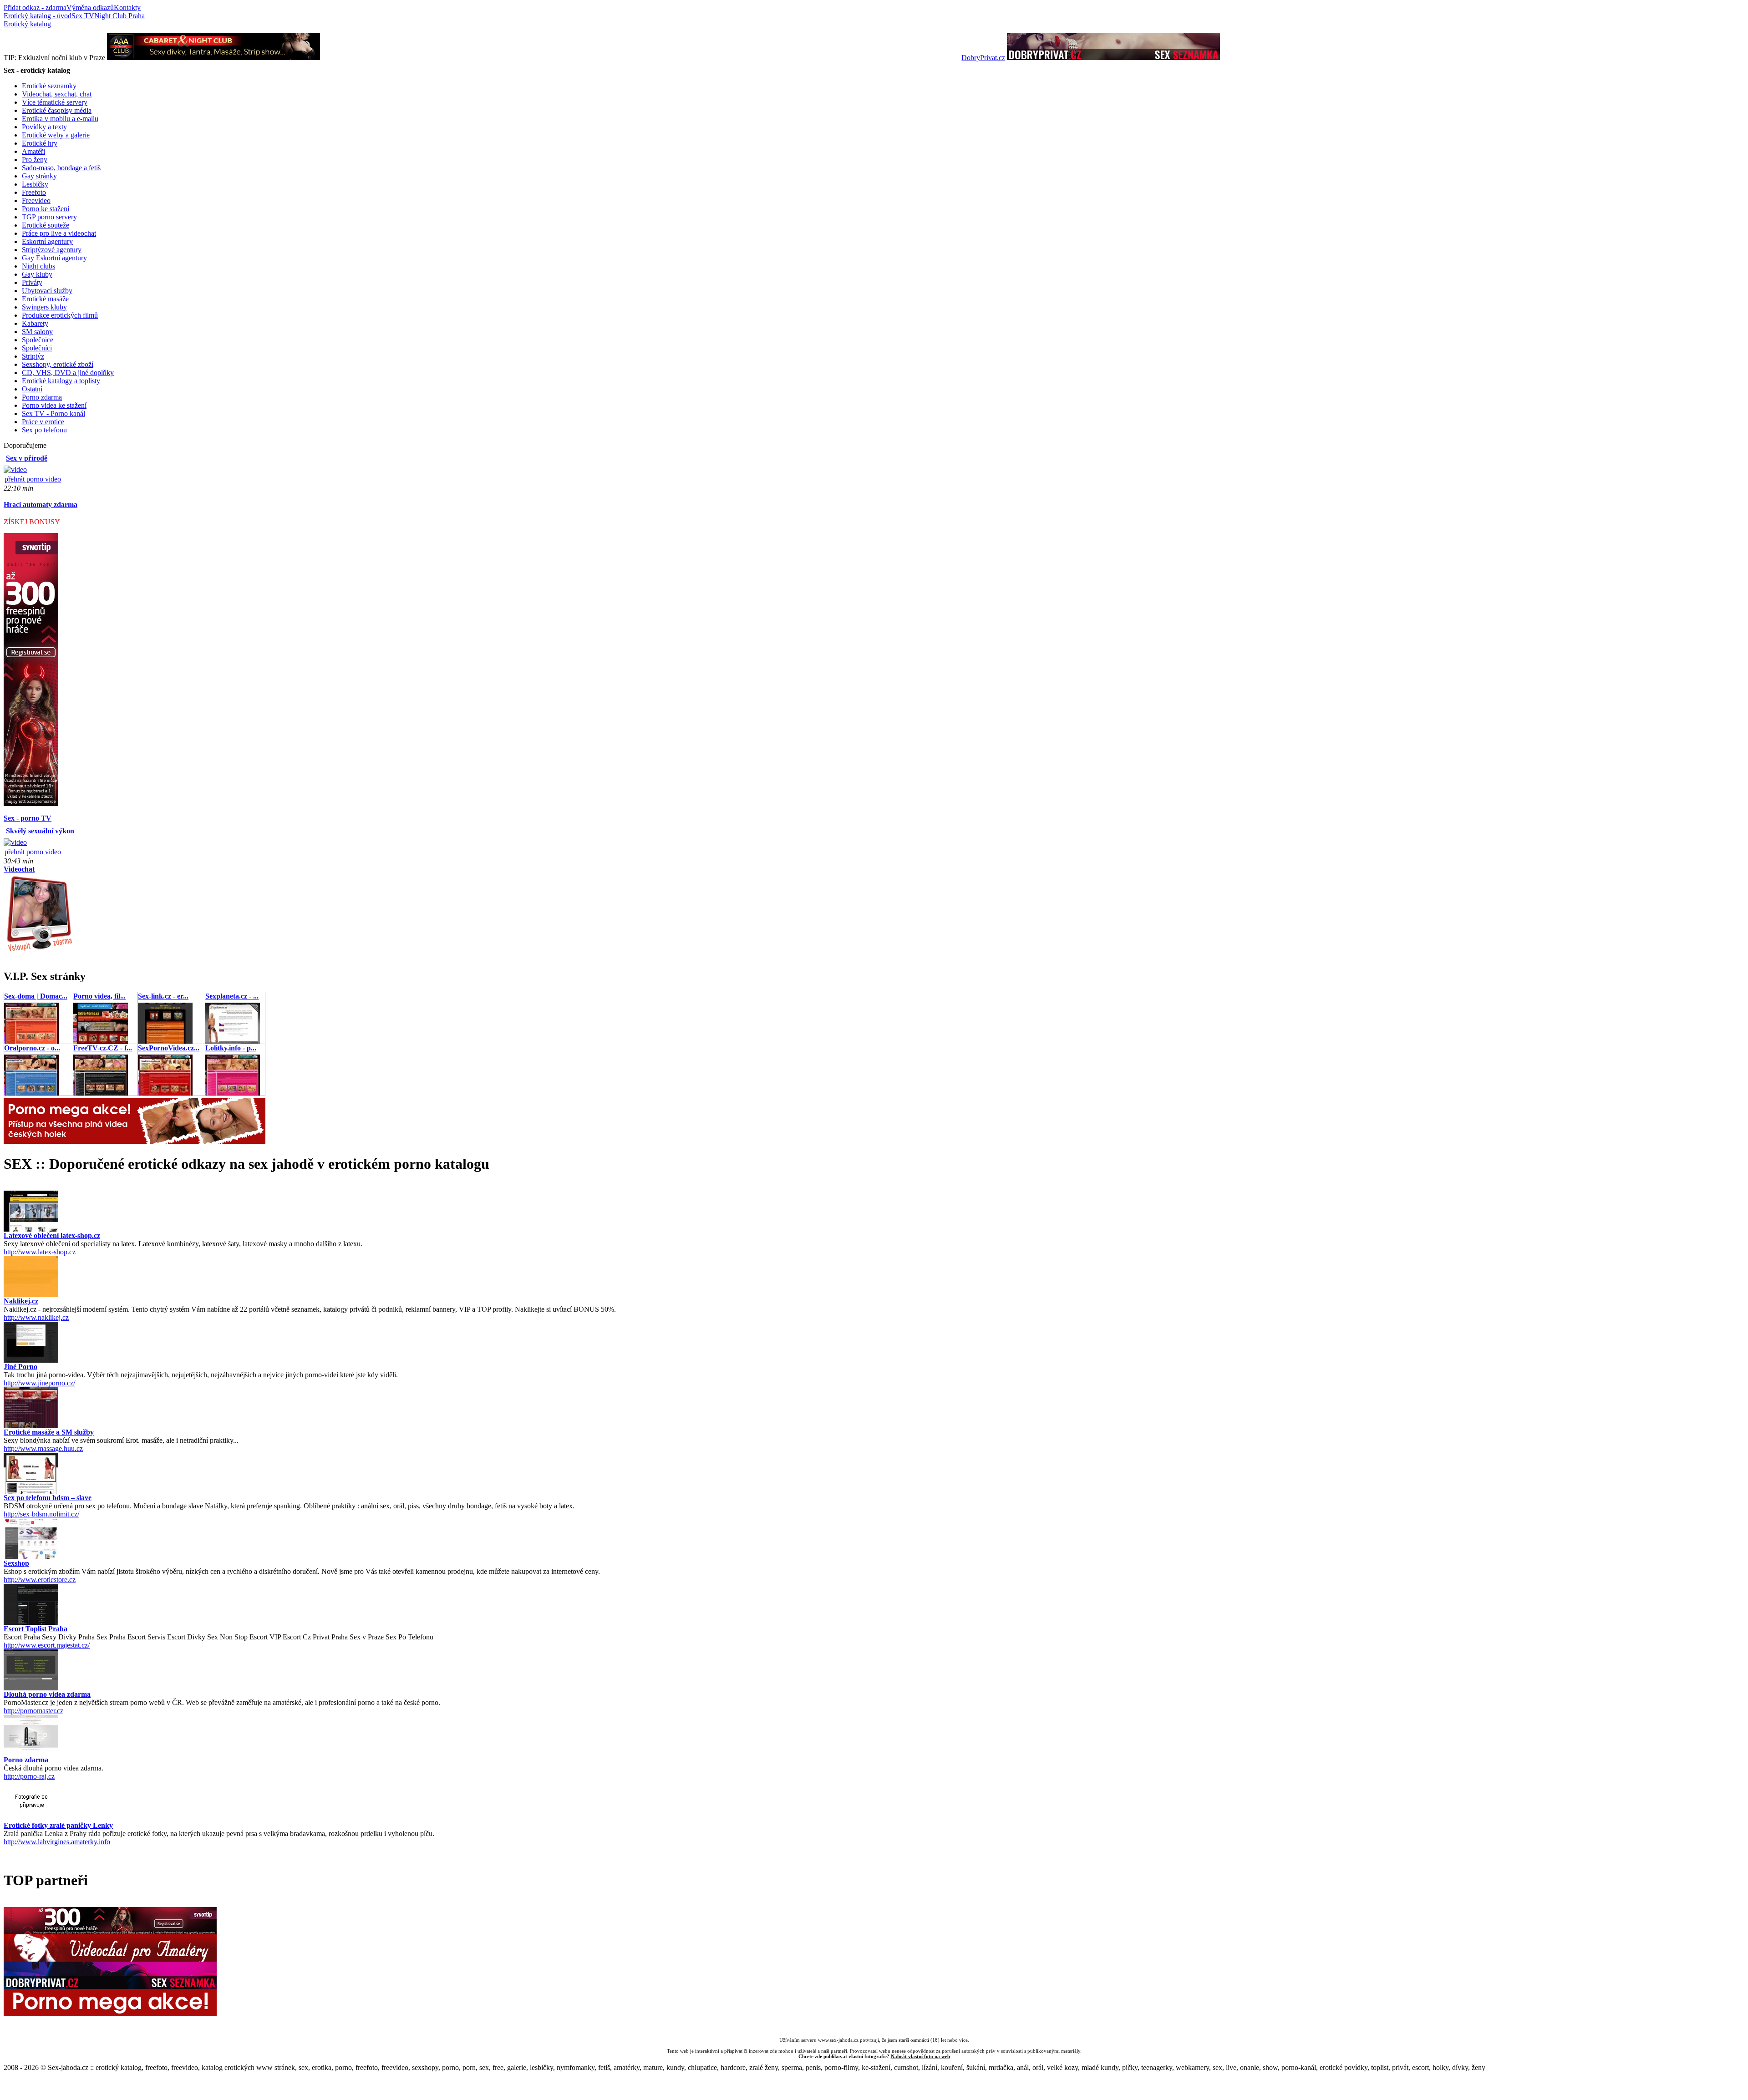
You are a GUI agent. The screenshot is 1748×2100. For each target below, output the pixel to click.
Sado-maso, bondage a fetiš (61, 168)
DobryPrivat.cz (983, 58)
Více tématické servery (55, 102)
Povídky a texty (44, 127)
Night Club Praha (119, 16)
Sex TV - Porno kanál (53, 413)
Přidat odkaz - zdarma (35, 8)
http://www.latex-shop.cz (40, 1252)
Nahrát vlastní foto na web (920, 2056)
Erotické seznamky (49, 86)
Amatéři (33, 151)
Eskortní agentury (47, 241)
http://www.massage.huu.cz (43, 1448)
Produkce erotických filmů (60, 315)
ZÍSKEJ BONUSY (32, 522)
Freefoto (34, 192)
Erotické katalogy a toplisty (61, 381)
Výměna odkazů (90, 8)
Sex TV (83, 16)
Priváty (32, 282)
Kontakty (127, 8)
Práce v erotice (43, 422)
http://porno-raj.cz (29, 1776)
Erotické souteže (46, 225)
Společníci (37, 348)
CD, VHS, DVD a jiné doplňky (68, 373)
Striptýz (33, 356)
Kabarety (35, 323)
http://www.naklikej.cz (36, 1317)
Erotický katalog (27, 24)
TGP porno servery (49, 217)
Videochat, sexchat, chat (57, 94)
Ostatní (32, 389)
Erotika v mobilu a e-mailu (60, 119)
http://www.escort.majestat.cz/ (47, 1645)
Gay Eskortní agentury (54, 258)
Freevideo (36, 200)
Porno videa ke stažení (54, 405)
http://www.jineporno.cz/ (39, 1383)
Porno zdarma (42, 397)
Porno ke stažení (46, 209)
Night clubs (38, 266)
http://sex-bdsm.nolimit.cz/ (41, 1514)
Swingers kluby (44, 307)
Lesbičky (35, 184)
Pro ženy (35, 160)
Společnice (38, 340)
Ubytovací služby (47, 291)
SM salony (37, 332)
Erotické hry (40, 143)
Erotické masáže (45, 299)
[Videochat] (39, 951)
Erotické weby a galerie (56, 135)
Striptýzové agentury (52, 250)
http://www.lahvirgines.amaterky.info (57, 1842)
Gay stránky (39, 176)
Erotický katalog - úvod (38, 16)
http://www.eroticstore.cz (40, 1580)
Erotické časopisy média (57, 110)
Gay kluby (37, 274)
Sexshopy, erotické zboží (58, 364)
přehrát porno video (33, 479)
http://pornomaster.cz (33, 1711)
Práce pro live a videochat (59, 233)
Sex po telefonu (44, 430)
